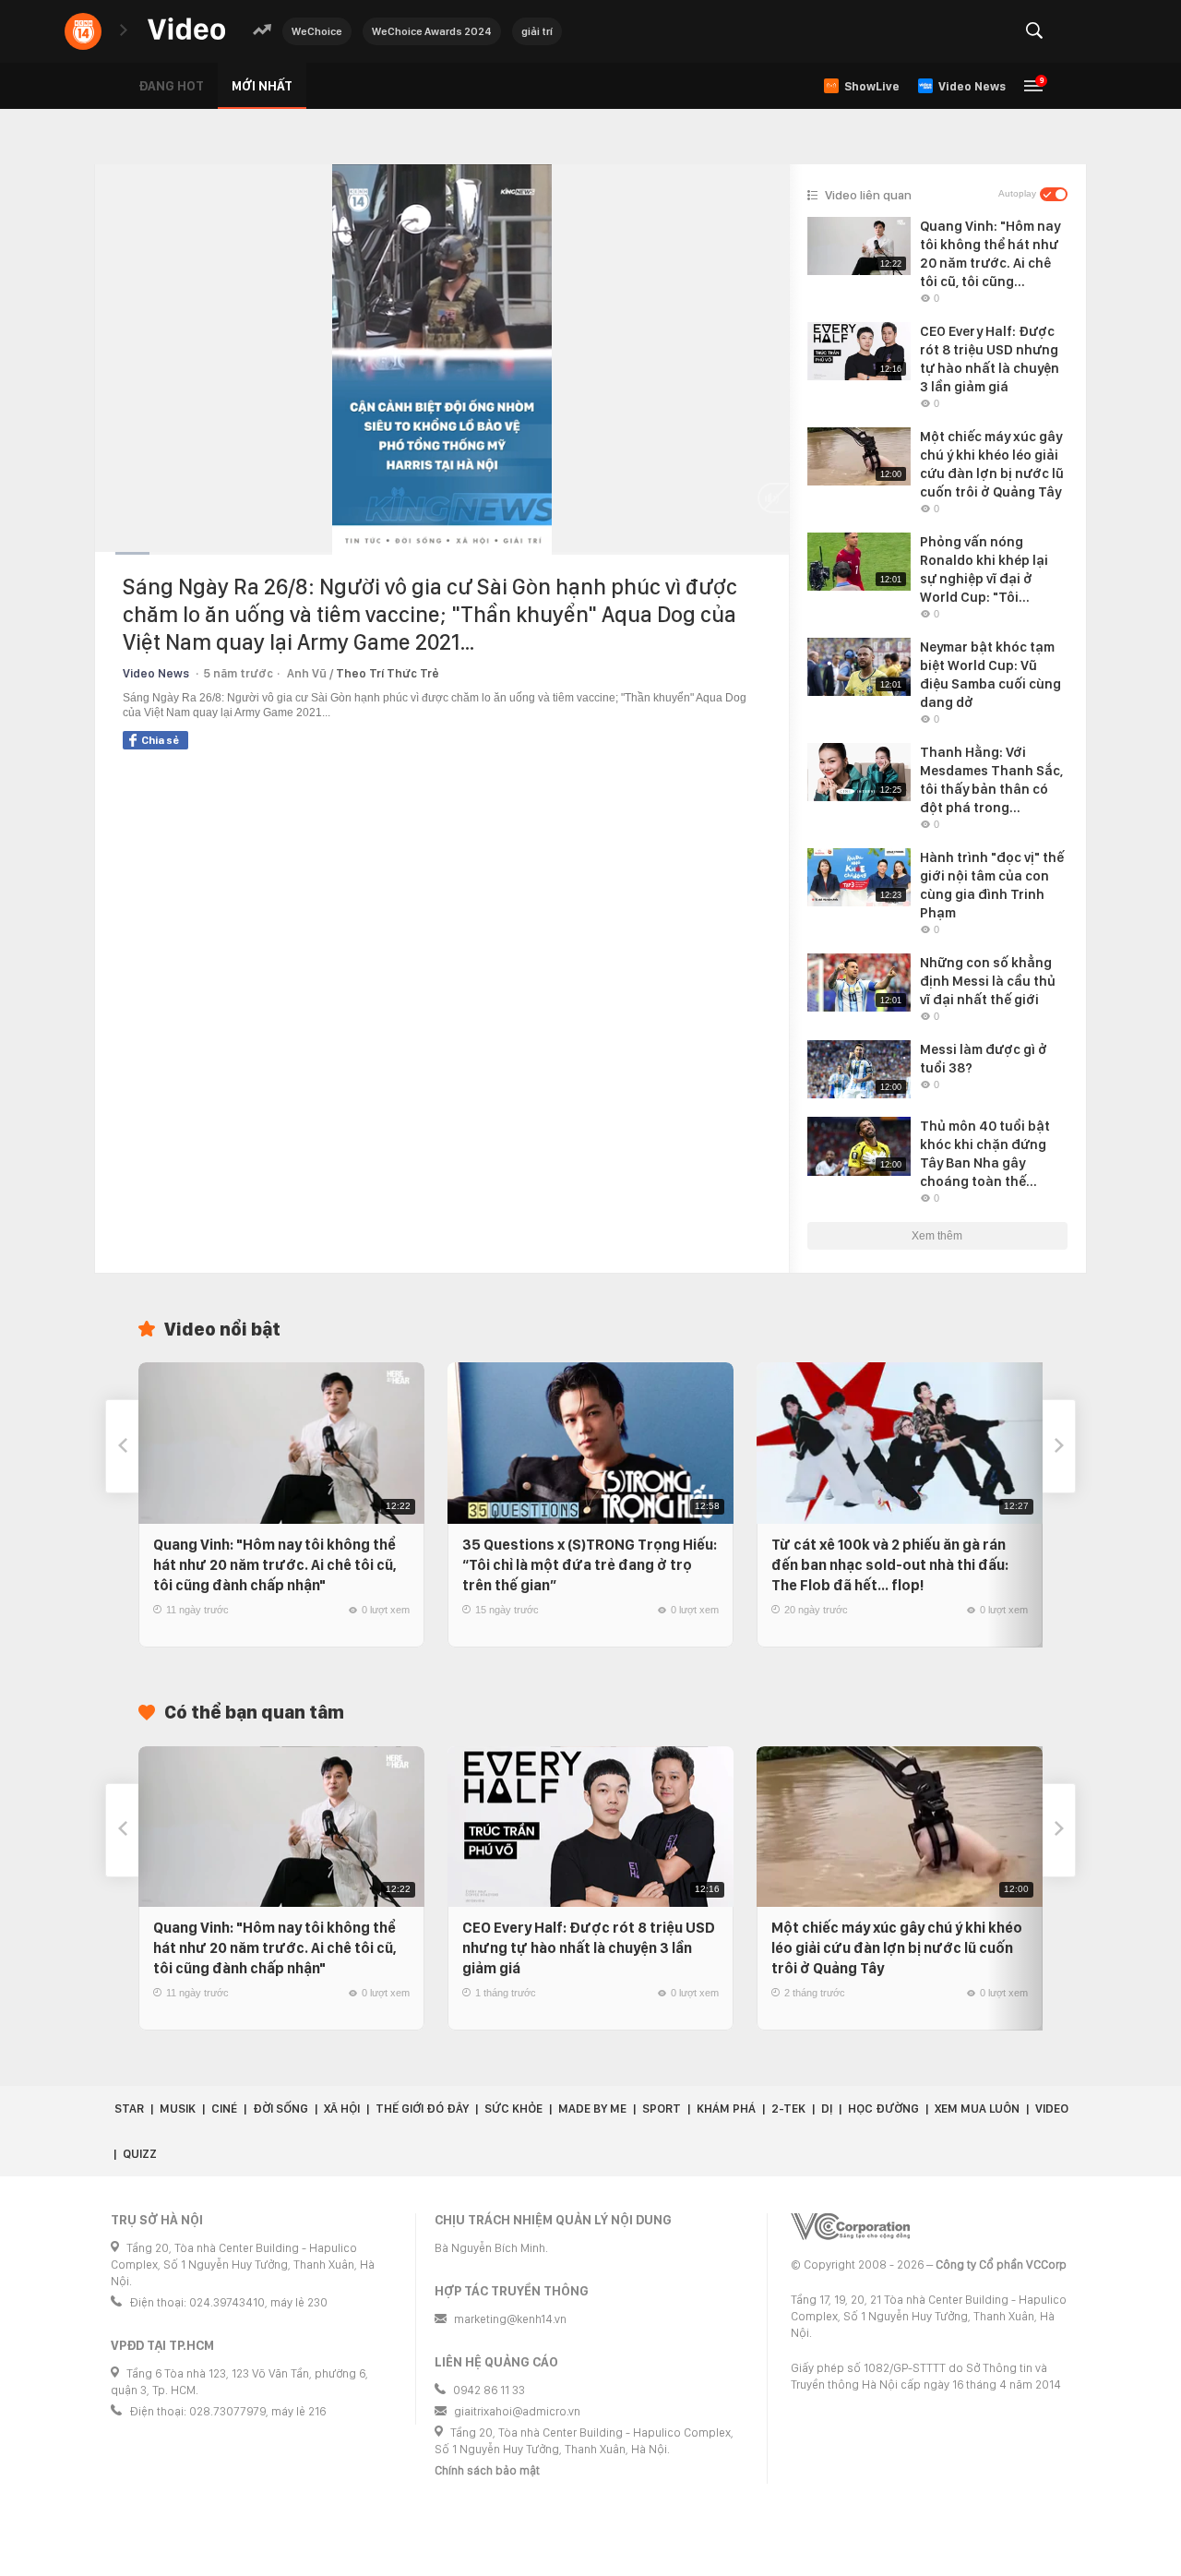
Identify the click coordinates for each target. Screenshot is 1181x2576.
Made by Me (592, 2109)
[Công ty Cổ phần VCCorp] (850, 2227)
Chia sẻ (160, 740)
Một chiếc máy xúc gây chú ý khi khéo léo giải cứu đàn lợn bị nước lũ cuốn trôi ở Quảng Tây (897, 1948)
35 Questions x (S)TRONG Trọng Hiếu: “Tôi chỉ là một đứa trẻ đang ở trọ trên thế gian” (590, 1565)
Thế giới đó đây (422, 2109)
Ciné (224, 2109)
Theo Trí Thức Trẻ (388, 673)
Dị (827, 2109)
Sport (662, 2109)
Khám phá (726, 2109)
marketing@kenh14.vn (510, 2319)
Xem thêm (937, 1236)
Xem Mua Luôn (977, 2109)
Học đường (883, 2109)
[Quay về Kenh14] (83, 31)
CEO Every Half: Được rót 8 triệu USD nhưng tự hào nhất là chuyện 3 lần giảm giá (589, 1948)
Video (1052, 2109)
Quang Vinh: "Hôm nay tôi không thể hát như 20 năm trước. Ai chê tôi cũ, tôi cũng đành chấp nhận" (275, 1565)
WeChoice (317, 31)
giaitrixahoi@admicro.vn (517, 2411)
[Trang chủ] (186, 30)
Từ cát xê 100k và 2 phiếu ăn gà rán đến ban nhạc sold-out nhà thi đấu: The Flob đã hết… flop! (890, 1565)
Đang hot (171, 86)
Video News (156, 673)
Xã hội (342, 2109)
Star (129, 2109)
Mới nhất (262, 86)
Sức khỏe (513, 2109)
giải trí (537, 31)
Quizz (140, 2154)
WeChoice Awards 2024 (432, 31)
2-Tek (788, 2109)
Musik (178, 2109)
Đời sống (280, 2109)
